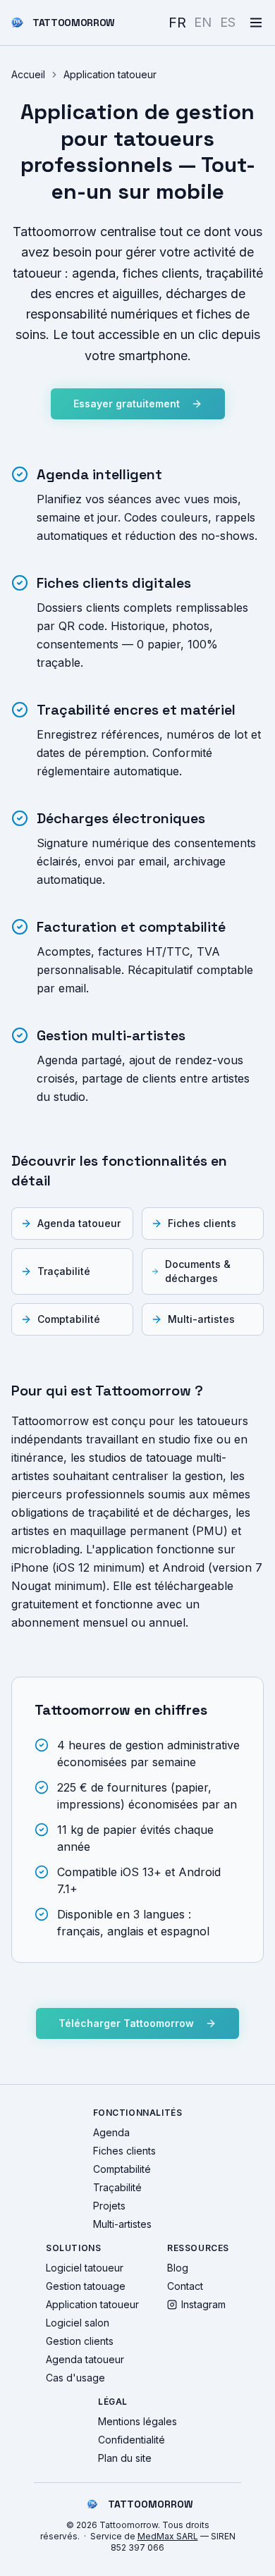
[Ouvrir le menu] (256, 23)
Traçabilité (64, 1271)
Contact (185, 2286)
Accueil (28, 74)
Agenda (111, 2132)
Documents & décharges (198, 1271)
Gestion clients (80, 2341)
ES (228, 22)
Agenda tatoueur (79, 1223)
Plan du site (125, 2458)
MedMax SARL (168, 2536)
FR (177, 22)
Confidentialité (132, 2440)
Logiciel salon (78, 2323)
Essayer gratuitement (127, 403)
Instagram (203, 2304)
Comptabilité (69, 1319)
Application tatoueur (92, 2304)
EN (203, 22)
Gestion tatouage (86, 2286)
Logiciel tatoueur (85, 2268)
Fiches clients (202, 1223)
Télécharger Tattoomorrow (126, 2023)
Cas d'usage (75, 2378)
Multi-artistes (201, 1319)
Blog (178, 2268)
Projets (109, 2206)
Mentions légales (137, 2421)
